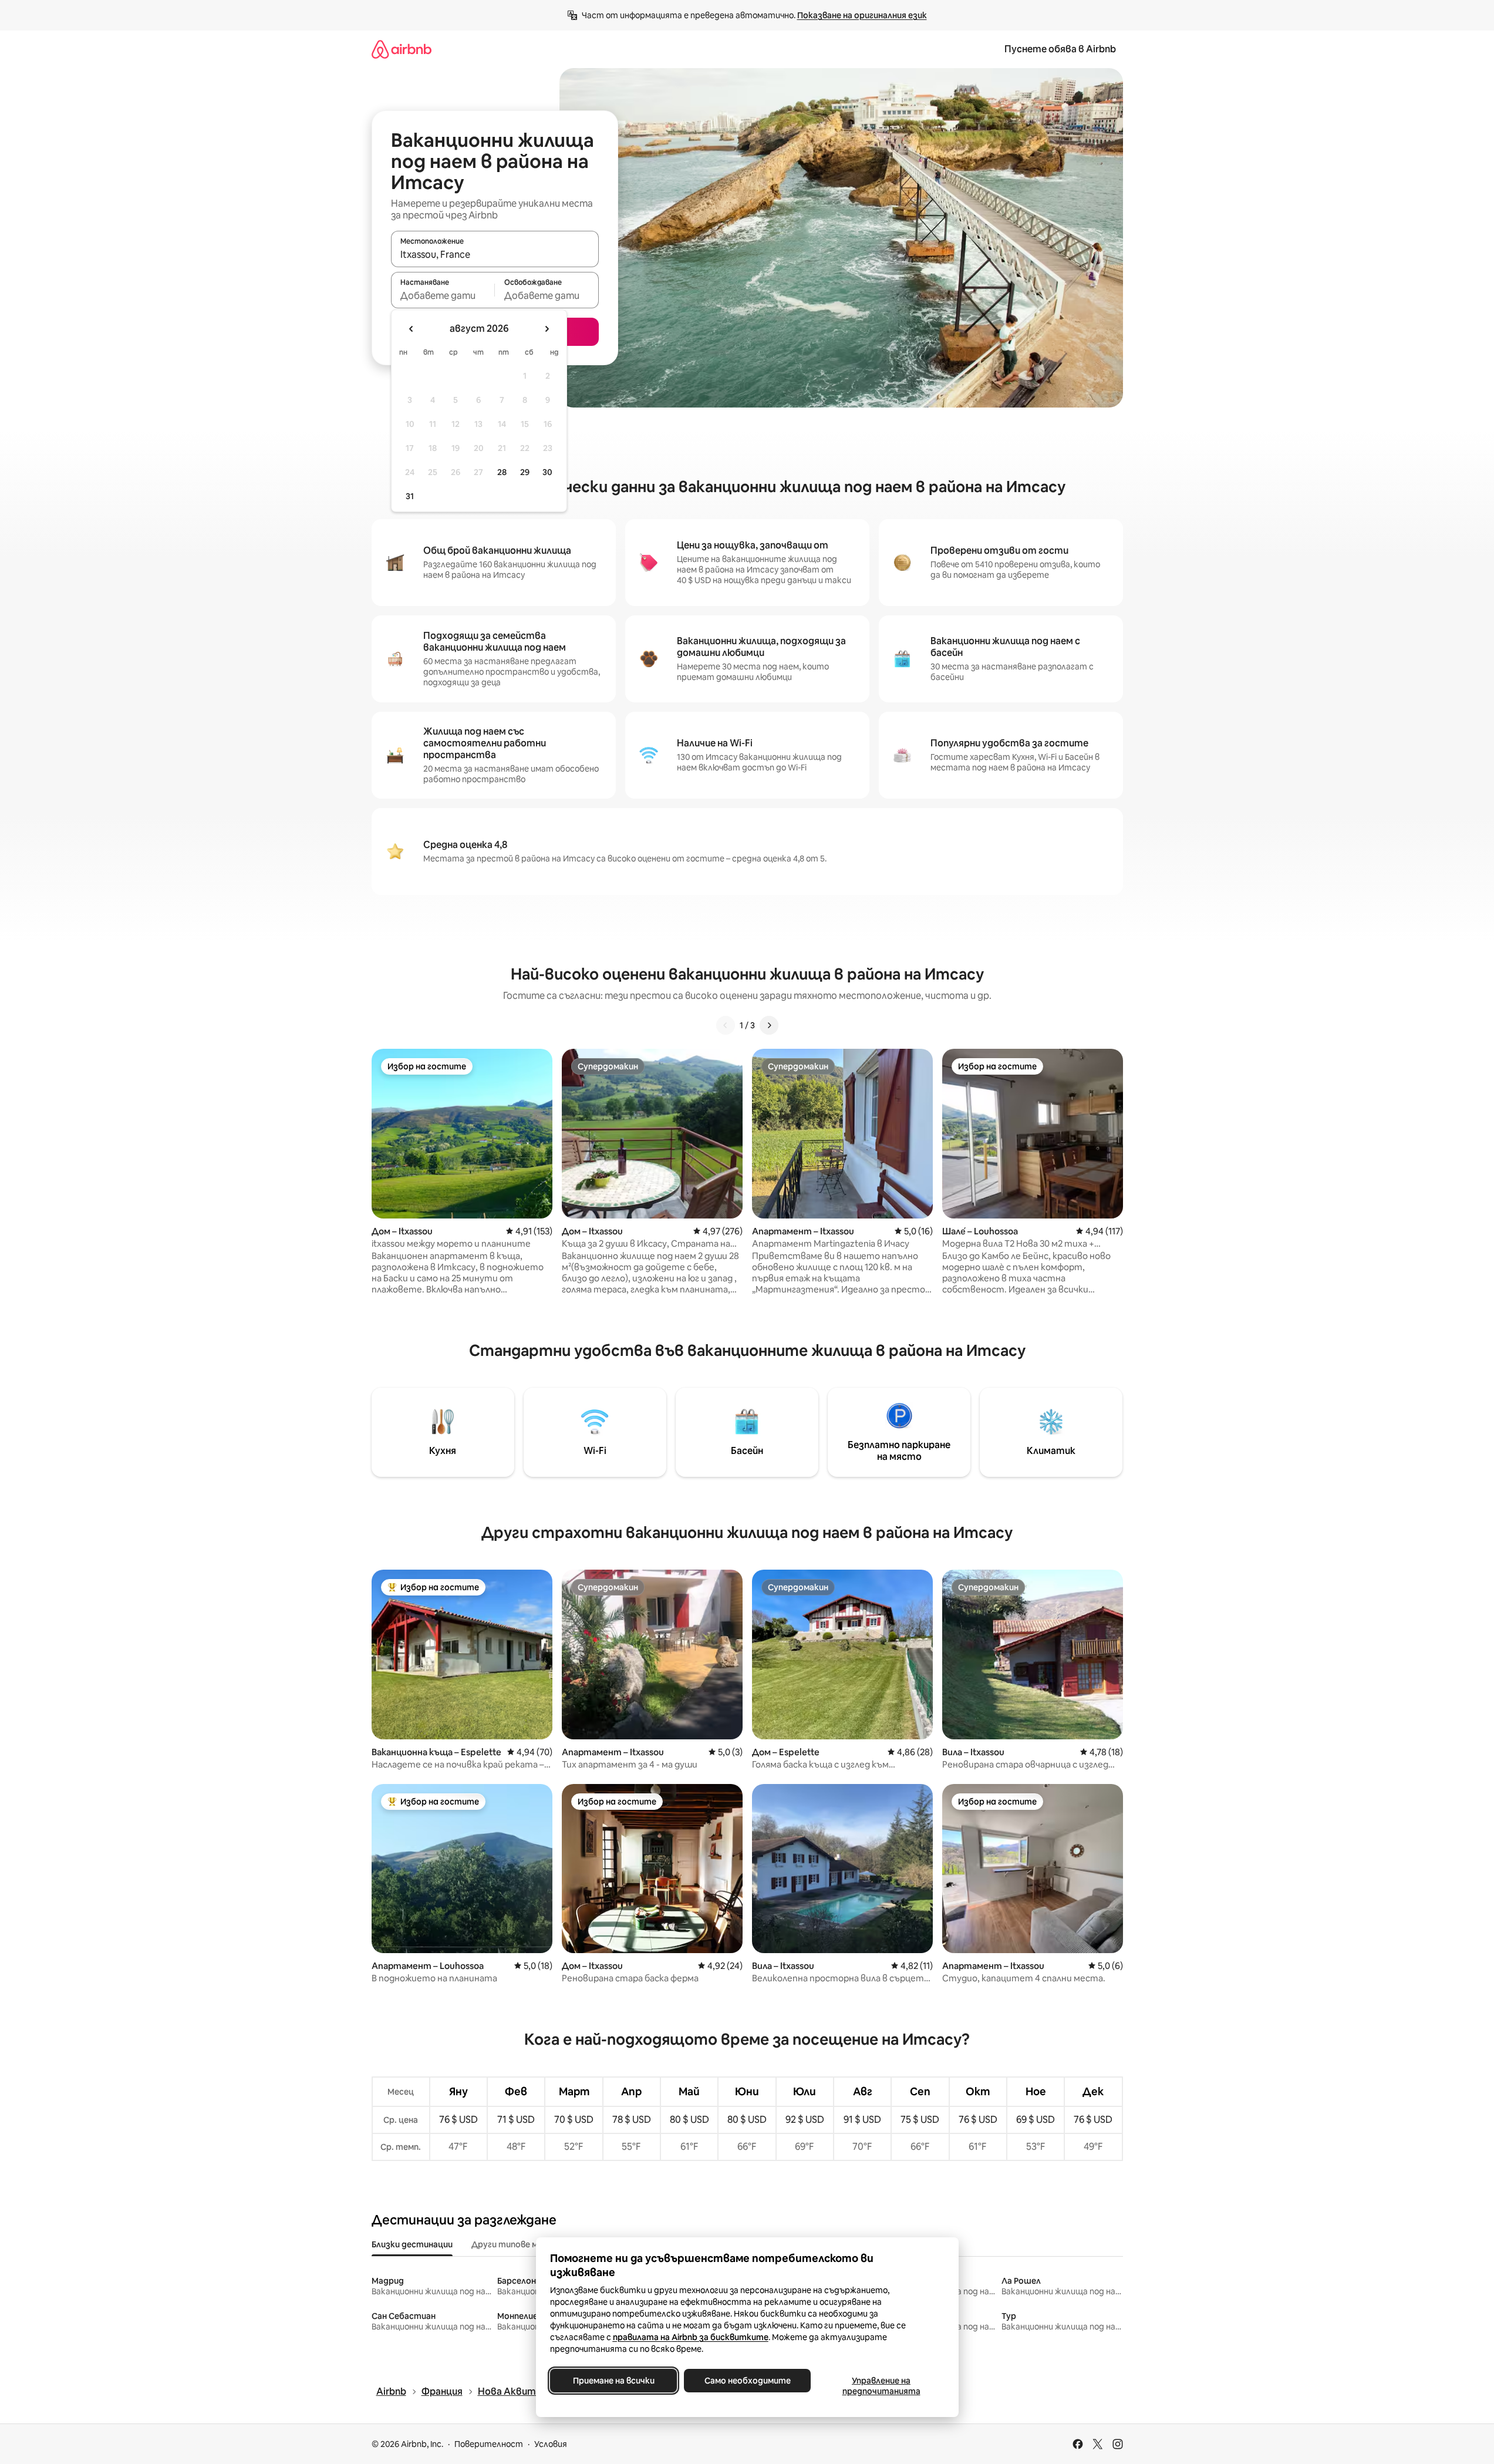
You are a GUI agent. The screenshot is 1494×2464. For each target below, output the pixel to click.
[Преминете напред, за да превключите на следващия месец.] (547, 329)
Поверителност (489, 2444)
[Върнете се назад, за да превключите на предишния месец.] (412, 329)
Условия (551, 2444)
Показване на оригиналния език (862, 15)
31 (410, 496)
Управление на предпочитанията (881, 2386)
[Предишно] (726, 1025)
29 (525, 472)
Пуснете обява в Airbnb (1060, 49)
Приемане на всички (613, 2381)
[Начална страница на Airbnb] (402, 49)
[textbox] (443, 295)
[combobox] (495, 254)
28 (502, 472)
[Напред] (769, 1025)
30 (547, 472)
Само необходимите (747, 2381)
